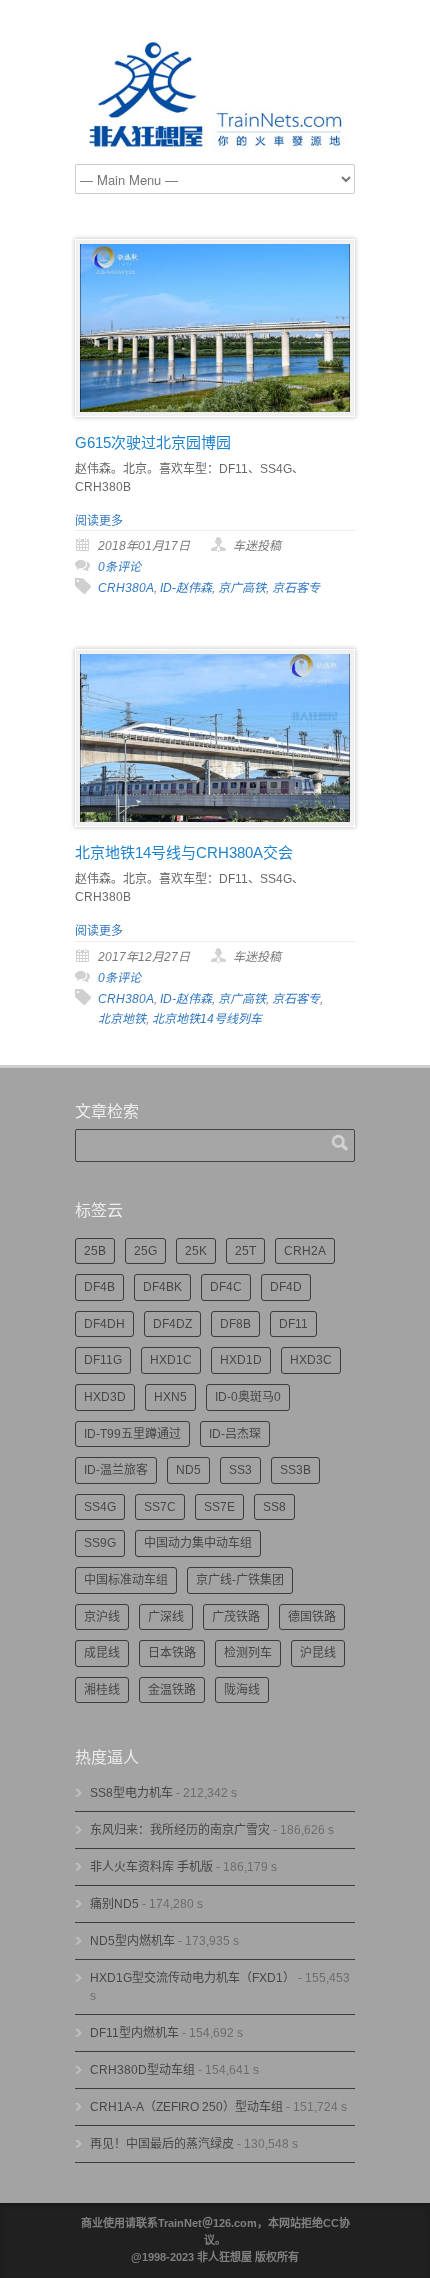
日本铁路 (172, 1653)
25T (245, 1251)
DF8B (235, 1324)
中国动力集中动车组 (198, 1543)
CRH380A (126, 588)
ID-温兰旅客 (116, 1470)
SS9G (100, 1543)
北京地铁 (122, 1019)
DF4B (99, 1287)
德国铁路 (312, 1617)
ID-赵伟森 (186, 588)
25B (95, 1251)
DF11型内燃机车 (134, 2033)
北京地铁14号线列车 (207, 1019)
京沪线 (102, 1617)
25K (196, 1251)
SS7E (219, 1507)
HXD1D (241, 1360)
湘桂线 (102, 1690)
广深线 (166, 1617)
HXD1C (171, 1360)
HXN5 (170, 1397)
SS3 (240, 1470)
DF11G (103, 1360)
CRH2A (305, 1251)
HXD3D (105, 1397)
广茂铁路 (236, 1617)
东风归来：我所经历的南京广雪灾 (180, 1830)
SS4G (100, 1507)
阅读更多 (99, 521)
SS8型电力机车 (131, 1793)
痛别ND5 (114, 1904)
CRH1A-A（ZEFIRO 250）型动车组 (186, 2107)
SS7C (160, 1507)
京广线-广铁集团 (240, 1580)
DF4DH (104, 1324)
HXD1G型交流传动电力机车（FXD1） (192, 1978)
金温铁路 (172, 1690)
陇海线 (242, 1690)
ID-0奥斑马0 (248, 1397)
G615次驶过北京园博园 (153, 442)
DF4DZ (172, 1324)
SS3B (295, 1470)
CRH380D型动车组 (142, 2070)
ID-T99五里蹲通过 (132, 1434)
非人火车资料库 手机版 (151, 1867)
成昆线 (102, 1653)
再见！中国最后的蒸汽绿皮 (162, 2144)
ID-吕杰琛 (235, 1434)
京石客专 (296, 588)
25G (145, 1251)
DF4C (226, 1287)
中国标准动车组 (126, 1580)
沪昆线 (318, 1653)
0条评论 (119, 567)
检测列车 (248, 1653)
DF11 (293, 1324)
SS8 (274, 1507)
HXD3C (311, 1360)
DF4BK (162, 1287)
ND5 (188, 1470)
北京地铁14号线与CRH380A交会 (184, 852)
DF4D (286, 1287)
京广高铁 (242, 588)
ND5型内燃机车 (132, 1941)
